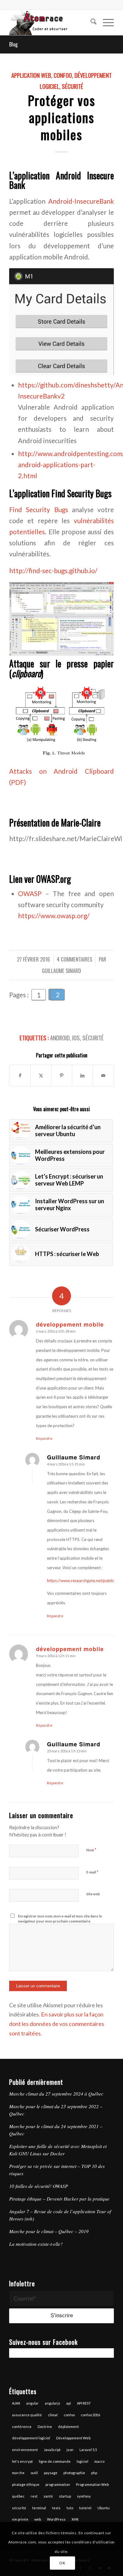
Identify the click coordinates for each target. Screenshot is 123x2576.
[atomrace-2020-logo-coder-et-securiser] (51, 22)
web (38, 2519)
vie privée (20, 2519)
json (70, 2450)
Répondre (44, 1438)
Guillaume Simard (61, 971)
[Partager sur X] (41, 1075)
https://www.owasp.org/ (54, 916)
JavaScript (52, 2450)
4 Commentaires (74, 959)
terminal (39, 2508)
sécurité (93, 1038)
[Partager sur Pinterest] (62, 1075)
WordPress (56, 2519)
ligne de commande (55, 2461)
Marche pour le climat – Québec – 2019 (49, 2231)
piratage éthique (26, 2484)
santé (48, 2496)
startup (65, 2496)
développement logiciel (31, 2438)
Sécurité (73, 86)
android (60, 1038)
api (69, 2403)
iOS (76, 1038)
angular (32, 2403)
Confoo (63, 75)
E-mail (92, 1872)
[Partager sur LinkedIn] (82, 1075)
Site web (93, 1894)
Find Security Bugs (38, 510)
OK (62, 2563)
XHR (75, 2519)
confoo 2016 (90, 2415)
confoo (69, 2415)
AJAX (16, 2403)
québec (18, 2496)
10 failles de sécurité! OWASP (38, 2186)
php (94, 2473)
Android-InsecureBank (81, 201)
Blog (13, 44)
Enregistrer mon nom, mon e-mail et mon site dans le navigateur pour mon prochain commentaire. (60, 1919)
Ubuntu (104, 2508)
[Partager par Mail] (103, 1075)
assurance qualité (27, 2415)
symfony (84, 2496)
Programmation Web (92, 2484)
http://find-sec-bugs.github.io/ (53, 571)
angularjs (53, 2403)
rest (34, 2496)
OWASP (30, 894)
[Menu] (105, 22)
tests (56, 2508)
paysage (51, 2473)
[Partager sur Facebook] (20, 1075)
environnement (25, 2450)
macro (99, 2461)
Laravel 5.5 (88, 2450)
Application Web (31, 75)
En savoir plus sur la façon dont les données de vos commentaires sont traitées (57, 2024)
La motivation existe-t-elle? (36, 2244)
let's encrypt (22, 2461)
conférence (22, 2427)
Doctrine (45, 2427)
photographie (74, 2473)
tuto (70, 2508)
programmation (58, 2484)
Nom (91, 1850)
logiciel (82, 2461)
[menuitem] (90, 22)
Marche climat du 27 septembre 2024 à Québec (56, 2094)
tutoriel (85, 2508)
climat (53, 2415)
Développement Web (73, 2438)
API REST (84, 2403)
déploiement (68, 2427)
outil (34, 2473)
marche (18, 2473)
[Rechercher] (90, 22)
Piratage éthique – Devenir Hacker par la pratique (59, 2199)
